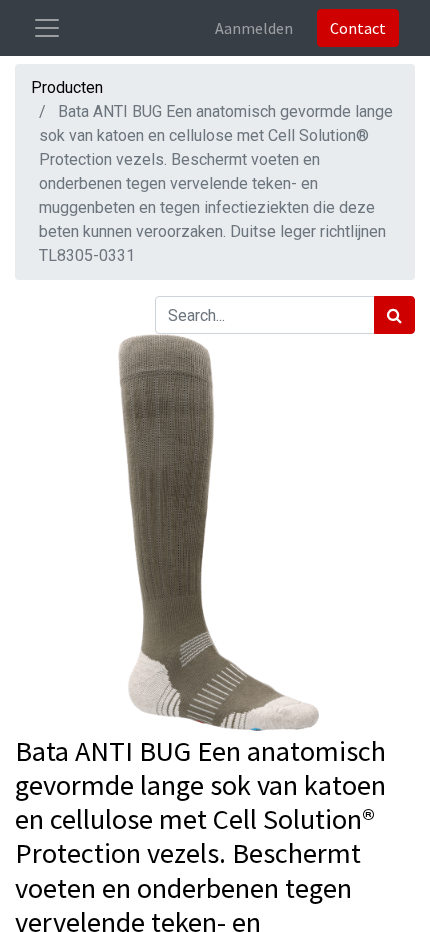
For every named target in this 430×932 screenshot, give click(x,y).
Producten (67, 87)
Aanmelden (254, 28)
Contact (358, 28)
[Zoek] (394, 315)
